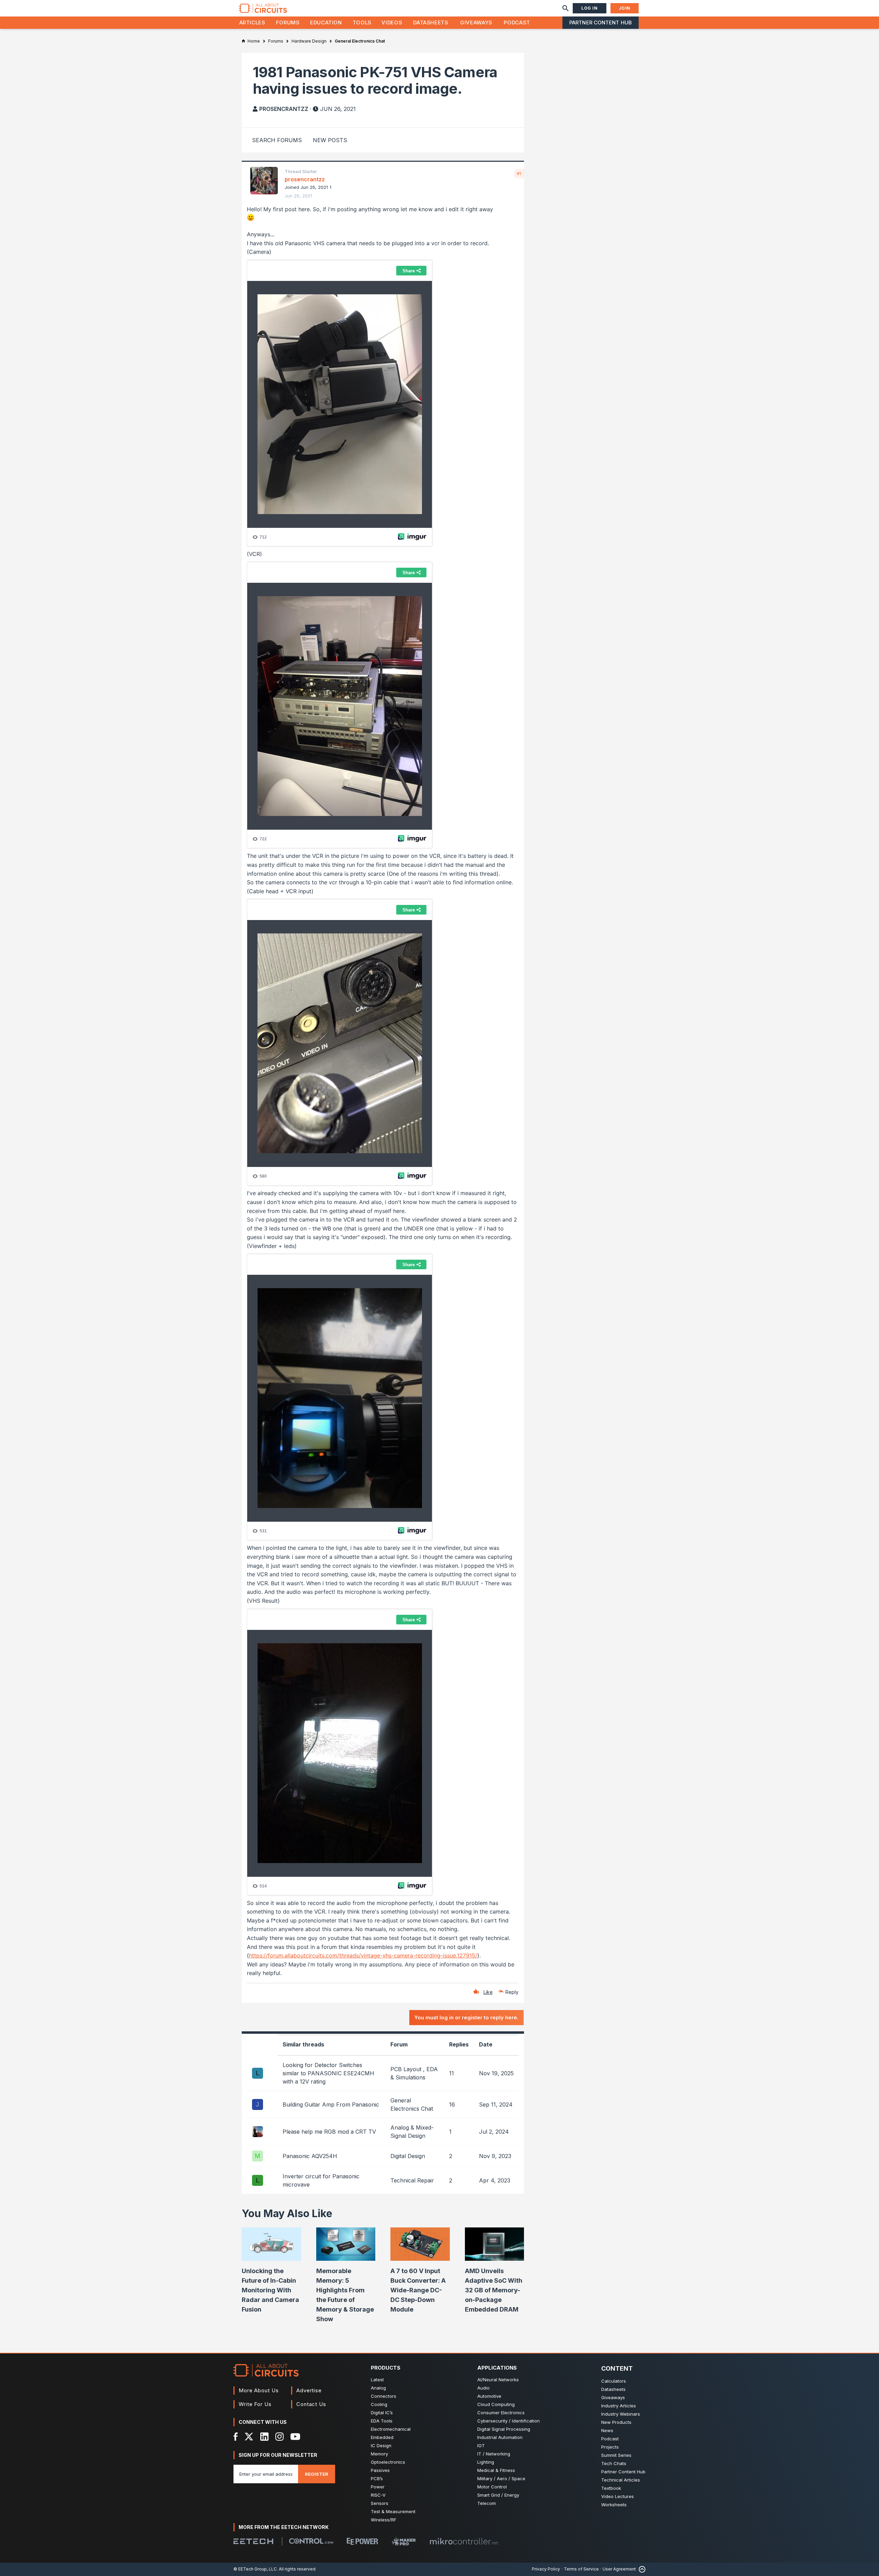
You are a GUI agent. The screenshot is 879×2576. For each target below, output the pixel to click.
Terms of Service (581, 2569)
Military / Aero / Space (501, 2478)
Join (625, 8)
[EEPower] (362, 2541)
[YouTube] (295, 2437)
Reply (512, 1992)
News (607, 2430)
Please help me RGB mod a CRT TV (329, 2132)
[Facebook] (236, 2437)
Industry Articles (619, 2406)
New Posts (330, 140)
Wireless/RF (384, 2520)
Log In (590, 8)
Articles (252, 22)
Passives (380, 2470)
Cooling (379, 2404)
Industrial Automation (500, 2437)
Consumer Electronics (501, 2413)
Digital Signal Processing (504, 2429)
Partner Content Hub (601, 22)
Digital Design (408, 2156)
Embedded (382, 2437)
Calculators (614, 2381)
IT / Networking (494, 2454)
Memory (379, 2454)
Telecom (487, 2503)
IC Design (381, 2446)
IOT (481, 2446)
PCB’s (377, 2478)
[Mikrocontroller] (464, 2541)
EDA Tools (382, 2421)
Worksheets (614, 2505)
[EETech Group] (253, 2541)
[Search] (566, 8)
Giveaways (476, 22)
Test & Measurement (393, 2511)
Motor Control (492, 2487)
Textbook (611, 2488)
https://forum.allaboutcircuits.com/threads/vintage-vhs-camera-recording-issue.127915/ (363, 1955)
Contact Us (311, 2404)
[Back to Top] (641, 2569)
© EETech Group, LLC (255, 2569)
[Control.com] (311, 2541)
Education (326, 22)
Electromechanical (391, 2429)
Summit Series (616, 2455)
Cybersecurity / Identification (509, 2421)
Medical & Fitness (496, 2470)
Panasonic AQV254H (310, 2156)
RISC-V (378, 2495)
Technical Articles (621, 2480)
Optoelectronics (388, 2462)
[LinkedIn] (264, 2437)
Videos (392, 22)
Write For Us (255, 2404)
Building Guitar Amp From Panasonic (331, 2104)
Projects (610, 2447)
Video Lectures (618, 2496)
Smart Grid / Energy (498, 2495)
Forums (288, 22)
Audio (483, 2388)
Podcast (517, 22)
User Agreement (619, 2569)
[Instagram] (279, 2437)
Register (317, 2474)
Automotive (489, 2396)
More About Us (259, 2390)
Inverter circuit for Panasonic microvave (321, 2180)
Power (378, 2487)
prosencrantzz (284, 109)
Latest (377, 2380)
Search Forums (277, 140)
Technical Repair (412, 2180)
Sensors (380, 2503)
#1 (519, 173)
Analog (378, 2388)
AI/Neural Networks (498, 2380)
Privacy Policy (546, 2569)
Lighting (486, 2462)
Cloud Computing (496, 2404)
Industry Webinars (621, 2414)
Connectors (384, 2396)
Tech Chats (614, 2463)
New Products (616, 2422)
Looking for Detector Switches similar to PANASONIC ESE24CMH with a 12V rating (328, 2073)
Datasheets (431, 22)
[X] (249, 2437)
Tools (362, 22)
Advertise (309, 2390)
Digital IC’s (382, 2413)
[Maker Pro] (404, 2541)
